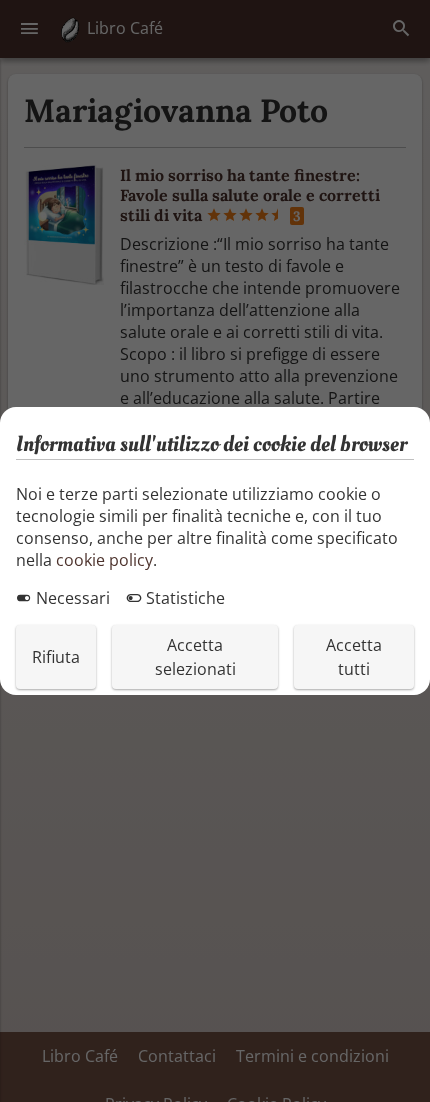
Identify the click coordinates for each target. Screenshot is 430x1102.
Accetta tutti (354, 657)
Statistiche (183, 598)
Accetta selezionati (195, 657)
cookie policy (104, 560)
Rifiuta (56, 657)
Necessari (71, 598)
